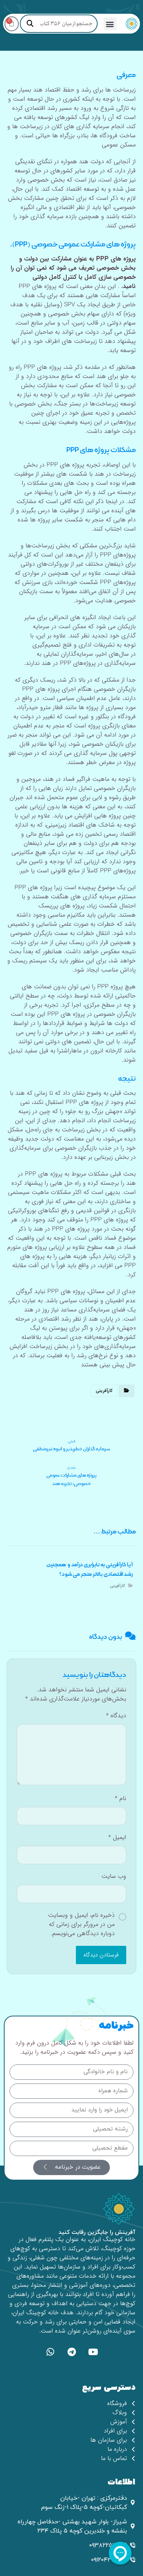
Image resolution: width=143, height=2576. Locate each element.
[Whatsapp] (50, 2352)
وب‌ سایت (114, 1876)
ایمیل (117, 1837)
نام (121, 1799)
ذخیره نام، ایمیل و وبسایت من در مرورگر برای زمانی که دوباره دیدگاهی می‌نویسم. (81, 1924)
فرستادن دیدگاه (101, 1955)
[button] (110, 24)
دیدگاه (116, 1716)
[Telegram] (72, 2352)
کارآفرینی (104, 1391)
